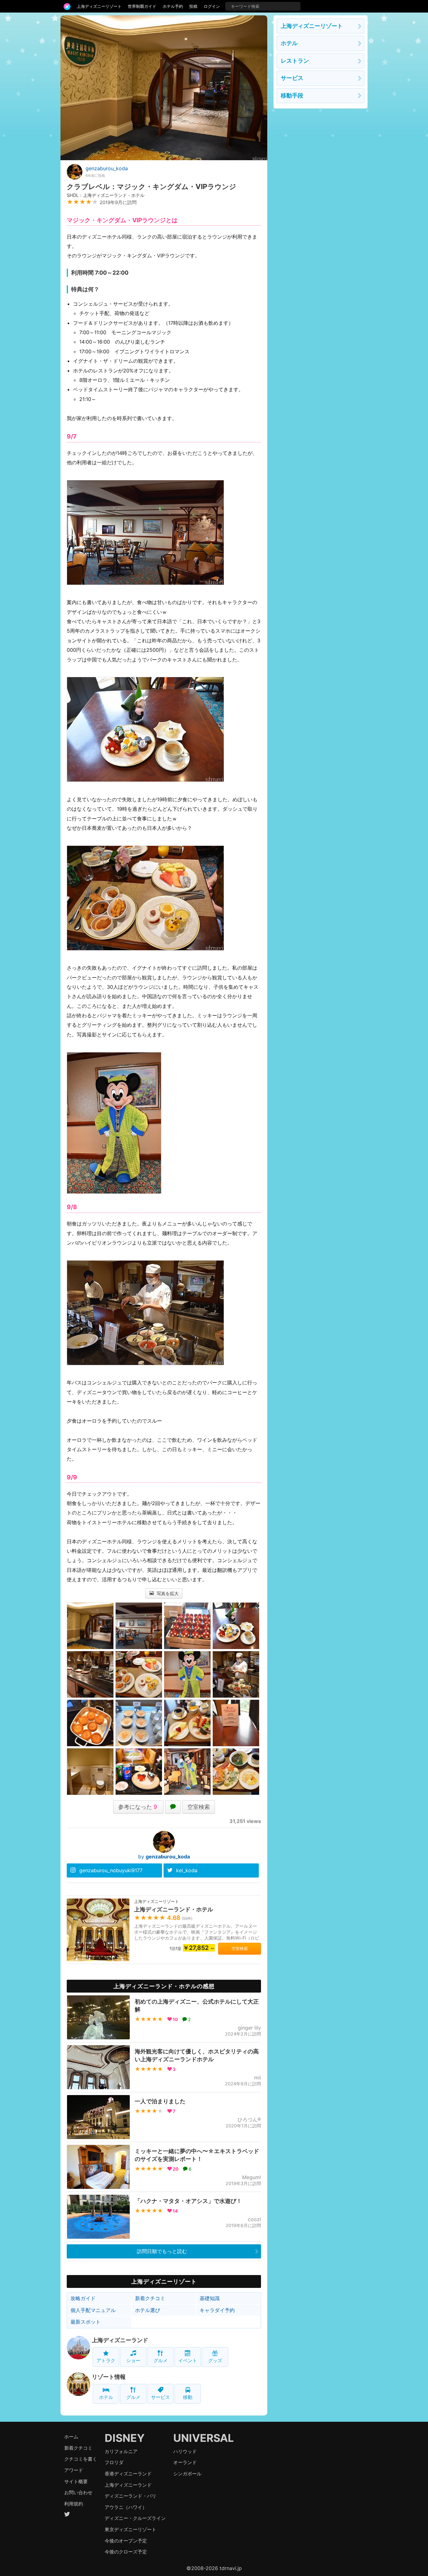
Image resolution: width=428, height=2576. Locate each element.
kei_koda (187, 1870)
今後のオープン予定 (126, 2541)
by (164, 1857)
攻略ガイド (83, 2298)
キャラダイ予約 (217, 2310)
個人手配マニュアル (93, 2310)
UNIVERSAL (204, 2438)
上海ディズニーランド (120, 2340)
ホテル (106, 2397)
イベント (188, 2360)
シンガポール (187, 2474)
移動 (188, 2397)
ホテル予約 (173, 6)
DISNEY (125, 2438)
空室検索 (199, 1807)
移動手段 (292, 95)
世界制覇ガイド (142, 6)
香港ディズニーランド (128, 2474)
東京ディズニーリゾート (130, 2529)
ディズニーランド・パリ (130, 2496)
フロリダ (114, 2462)
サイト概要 (76, 2481)
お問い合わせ (78, 2492)
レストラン (295, 61)
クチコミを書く (81, 2459)
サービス (160, 2397)
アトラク (106, 2360)
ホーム (71, 2437)
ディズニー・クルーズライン (135, 2518)
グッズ (215, 2360)
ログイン (212, 6)
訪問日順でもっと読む (162, 2251)
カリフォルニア (121, 2451)
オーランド (185, 2462)
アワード (74, 2470)
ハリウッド (185, 2451)
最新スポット (86, 2322)
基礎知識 (210, 2298)
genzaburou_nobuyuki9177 (111, 1870)
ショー (133, 2360)
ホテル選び (148, 2310)
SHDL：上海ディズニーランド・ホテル (106, 195)
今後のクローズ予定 (126, 2552)
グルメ (161, 2360)
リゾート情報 (109, 2377)
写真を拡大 (167, 1593)
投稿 (193, 6)
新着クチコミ (150, 2298)
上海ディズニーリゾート (99, 6)
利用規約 (74, 2504)
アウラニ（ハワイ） (126, 2507)
